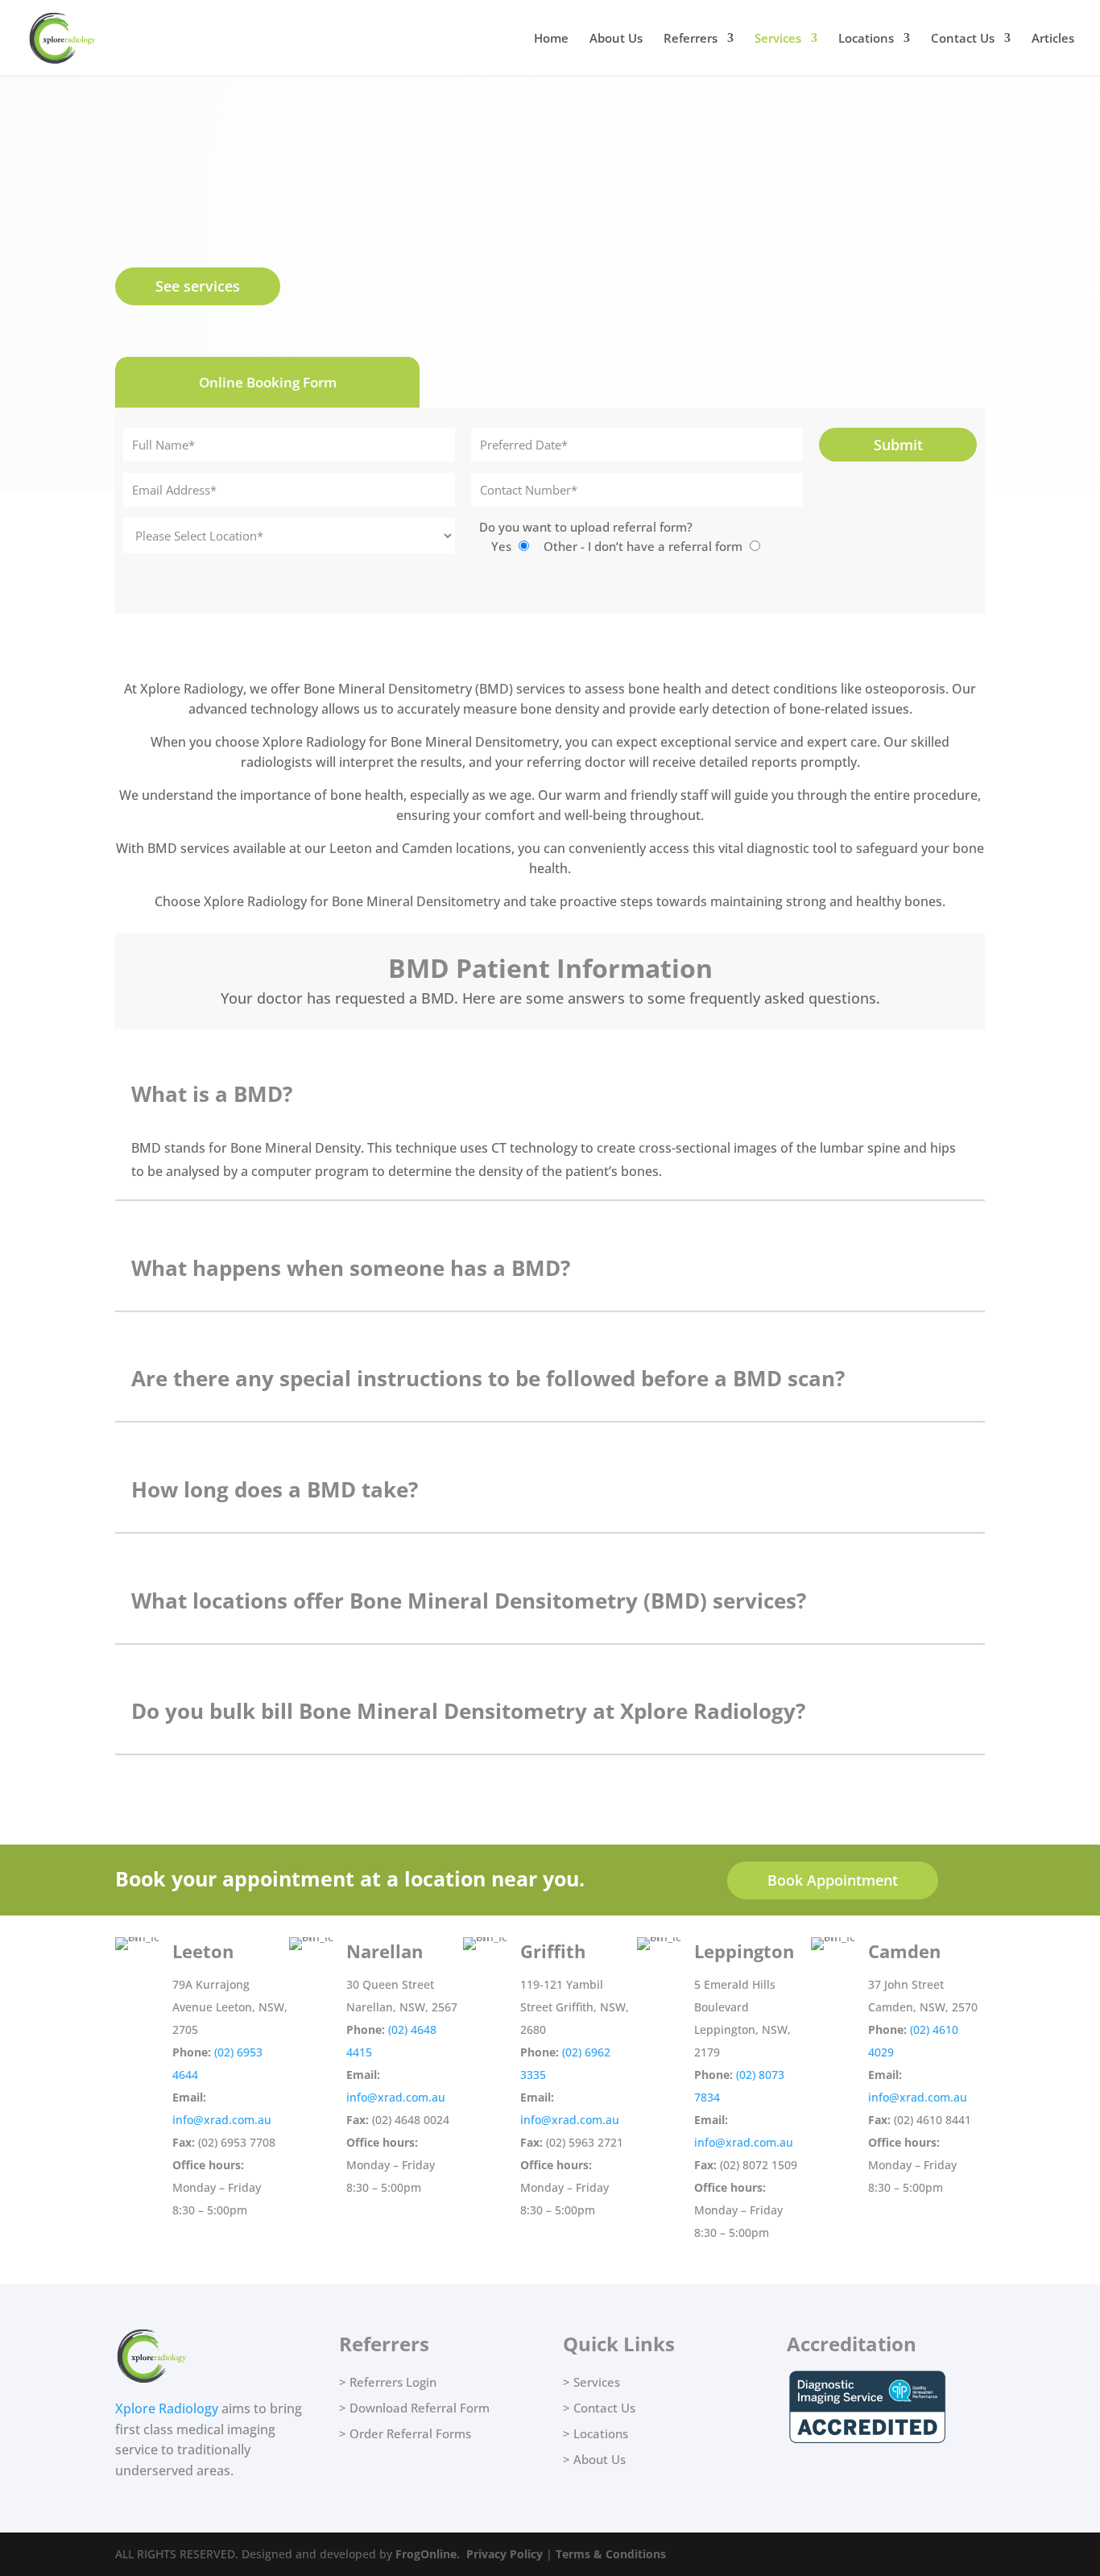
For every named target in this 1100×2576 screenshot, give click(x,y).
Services (778, 39)
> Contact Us (599, 2408)
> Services (591, 2382)
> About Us (594, 2459)
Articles (1053, 39)
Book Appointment (833, 1880)
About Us (616, 39)
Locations (866, 39)
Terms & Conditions (611, 2554)
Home (551, 39)
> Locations (595, 2433)
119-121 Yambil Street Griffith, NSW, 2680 (575, 2007)
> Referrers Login (388, 2382)
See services (198, 286)
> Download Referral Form (414, 2408)
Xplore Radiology (167, 2408)
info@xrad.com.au (222, 2120)
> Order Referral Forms (405, 2433)
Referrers (691, 39)
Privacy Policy (505, 2554)
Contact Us (963, 39)
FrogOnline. (428, 2554)
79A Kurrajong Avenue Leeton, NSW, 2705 (230, 2007)
